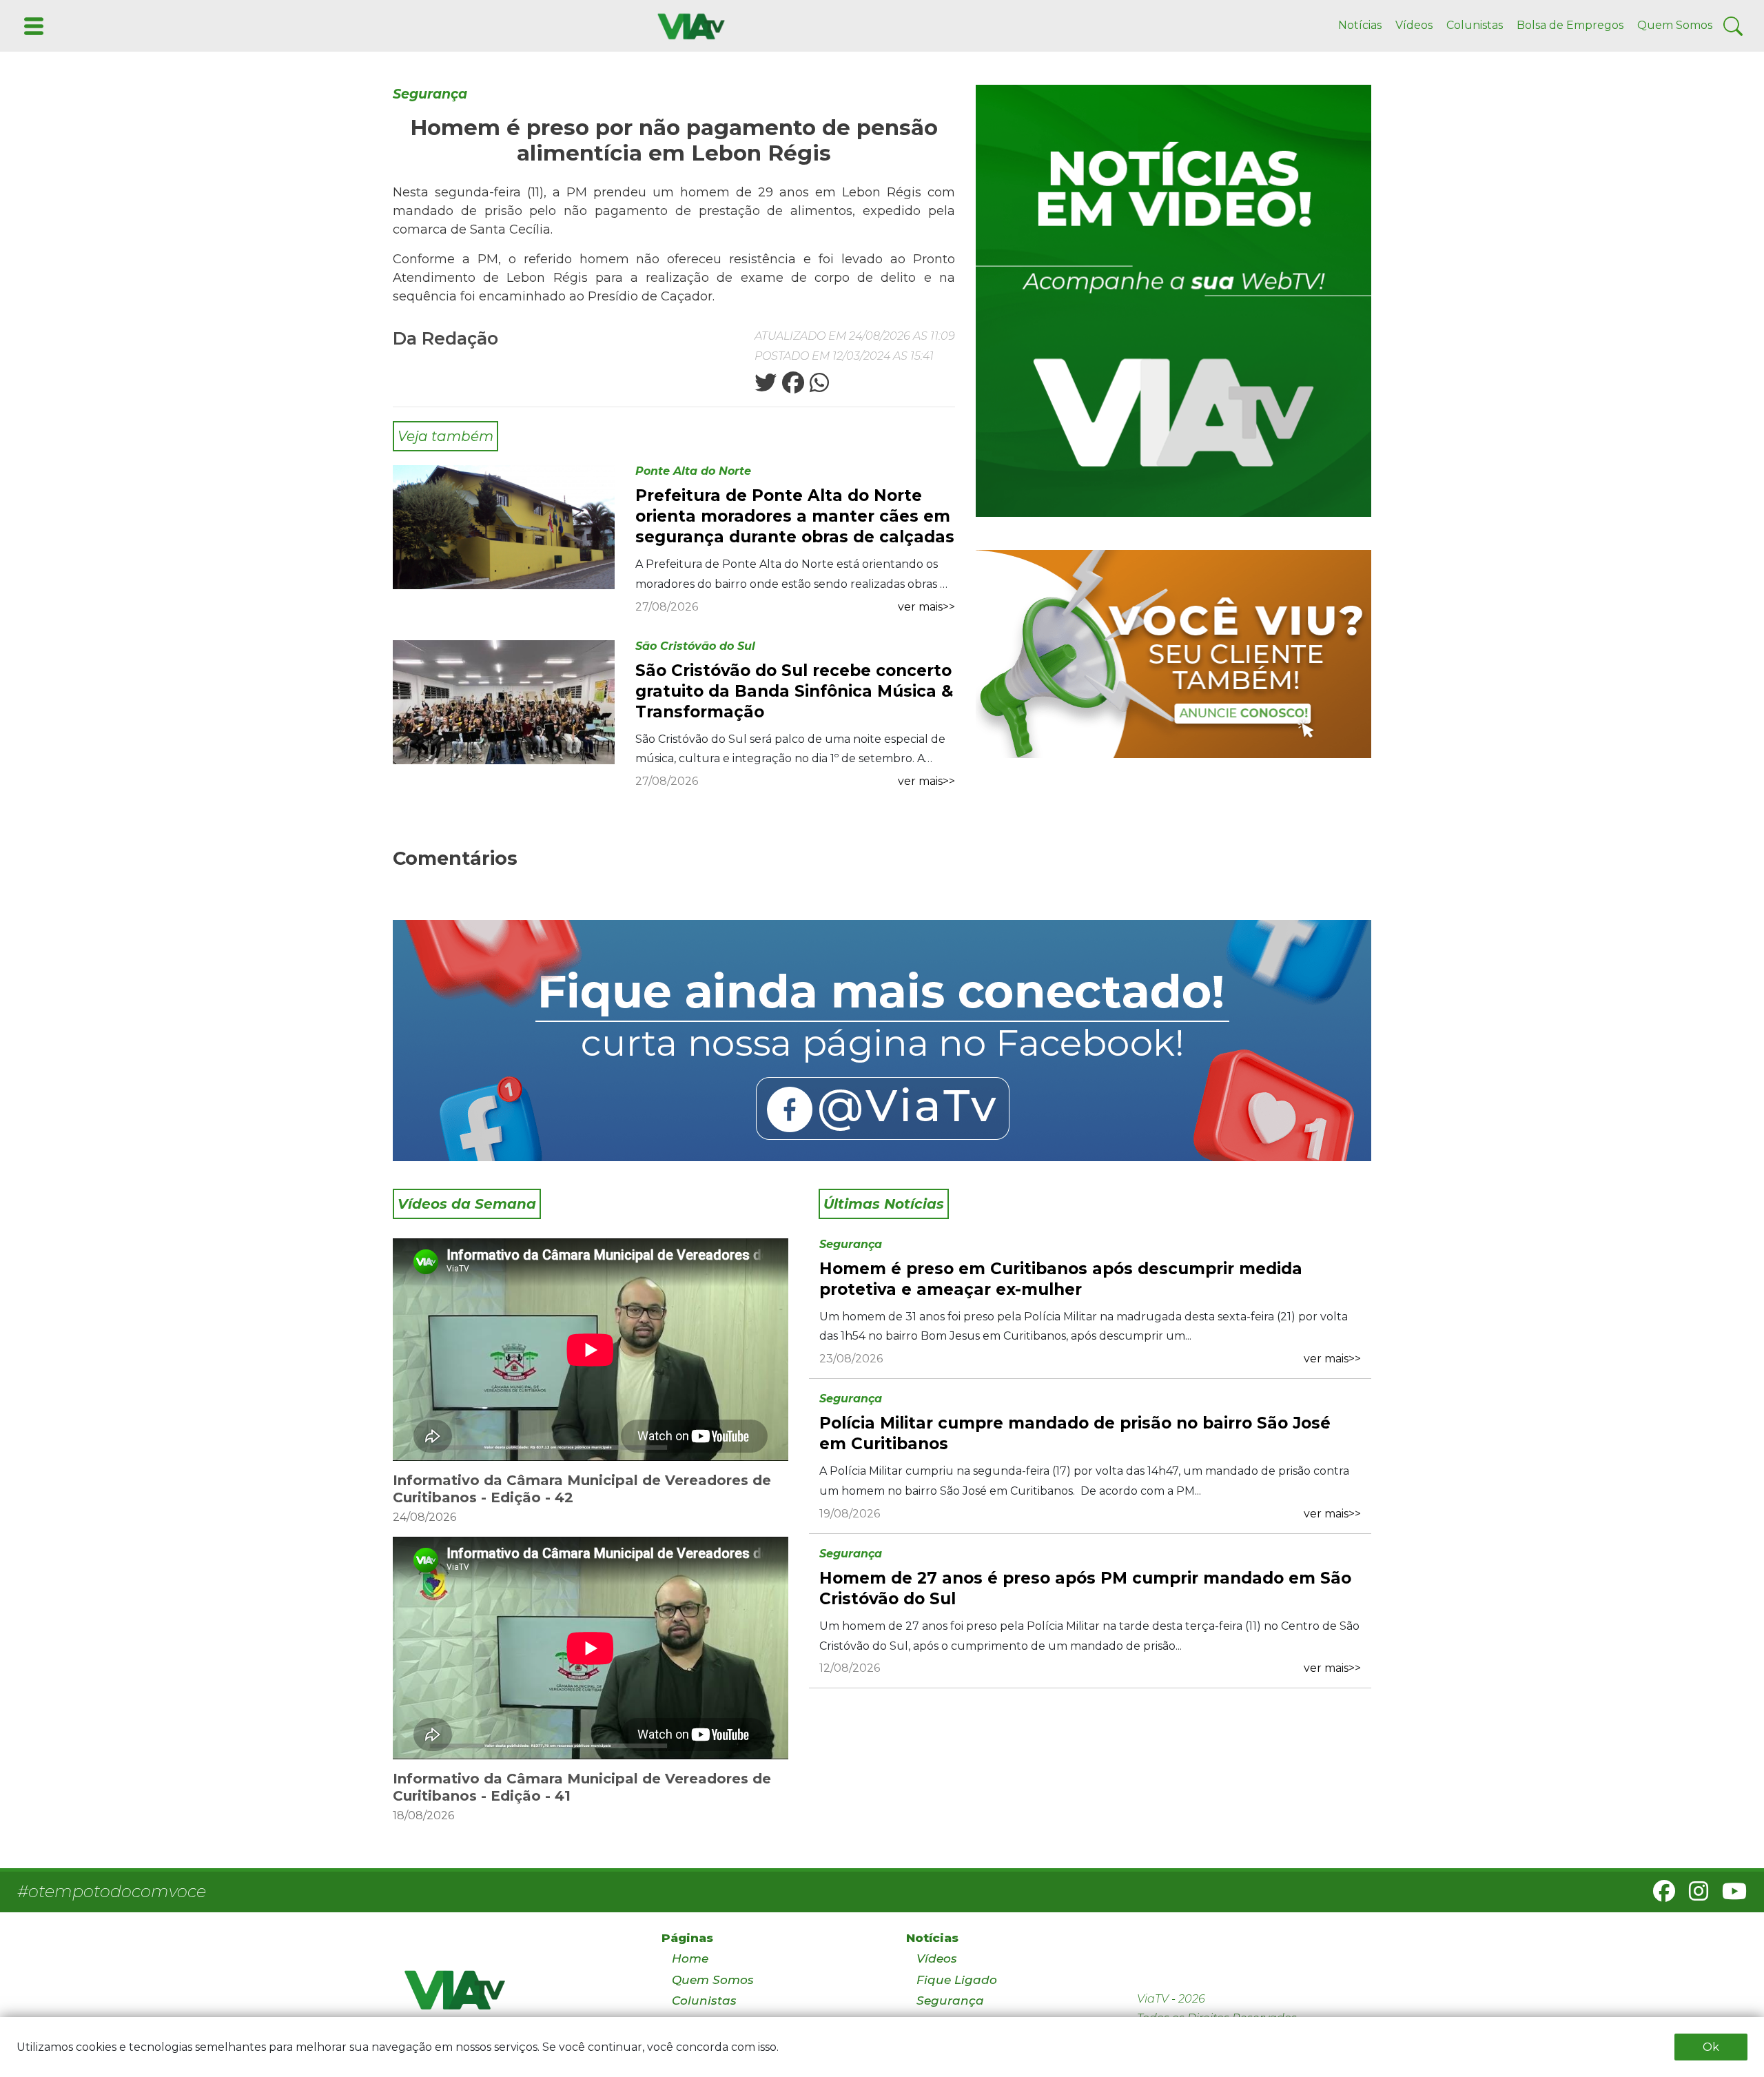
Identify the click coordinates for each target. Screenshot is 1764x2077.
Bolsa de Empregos (1570, 25)
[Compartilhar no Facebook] (792, 387)
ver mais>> (926, 607)
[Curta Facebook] (882, 1041)
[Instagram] (1693, 1895)
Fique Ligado (957, 1980)
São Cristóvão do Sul (695, 646)
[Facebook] (1659, 1895)
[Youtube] (1729, 1895)
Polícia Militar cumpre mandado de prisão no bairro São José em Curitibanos (1075, 1433)
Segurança (430, 94)
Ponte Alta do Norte (693, 471)
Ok (1711, 2047)
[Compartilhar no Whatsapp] (818, 387)
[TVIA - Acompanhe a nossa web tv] (1173, 301)
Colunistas (1475, 25)
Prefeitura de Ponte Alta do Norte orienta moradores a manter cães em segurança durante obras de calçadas (795, 516)
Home (690, 1958)
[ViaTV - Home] (515, 1996)
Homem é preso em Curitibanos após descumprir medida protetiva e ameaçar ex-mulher (1061, 1279)
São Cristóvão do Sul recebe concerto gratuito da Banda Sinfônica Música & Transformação (794, 691)
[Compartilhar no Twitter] (766, 387)
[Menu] (32, 25)
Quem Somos (1675, 25)
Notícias (1360, 25)
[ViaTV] (688, 25)
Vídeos (1414, 25)
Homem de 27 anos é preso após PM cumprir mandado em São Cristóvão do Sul (1085, 1588)
